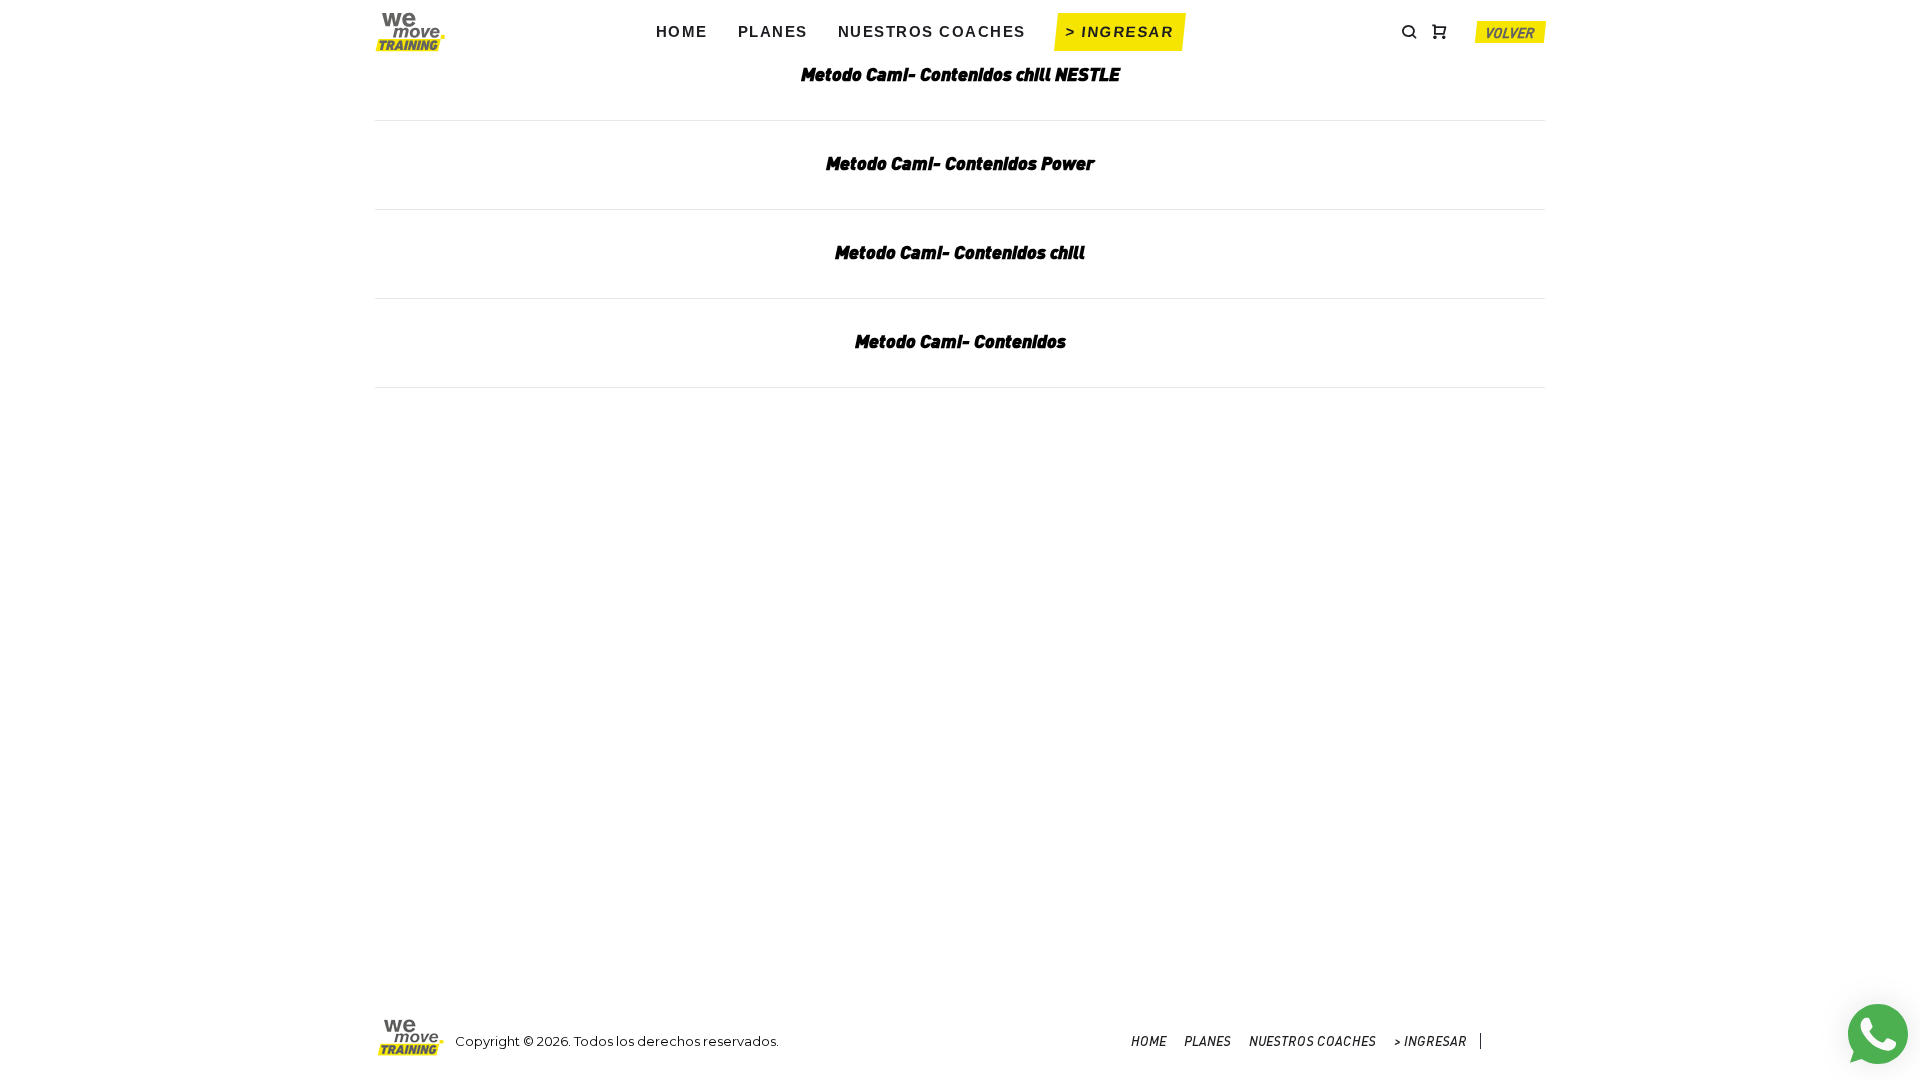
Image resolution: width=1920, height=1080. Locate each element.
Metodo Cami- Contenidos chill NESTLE (960, 73)
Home (682, 31)
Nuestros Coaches (932, 31)
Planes (773, 31)
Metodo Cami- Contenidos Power (960, 162)
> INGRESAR (1120, 31)
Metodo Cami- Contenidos (960, 340)
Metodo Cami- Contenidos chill (960, 251)
